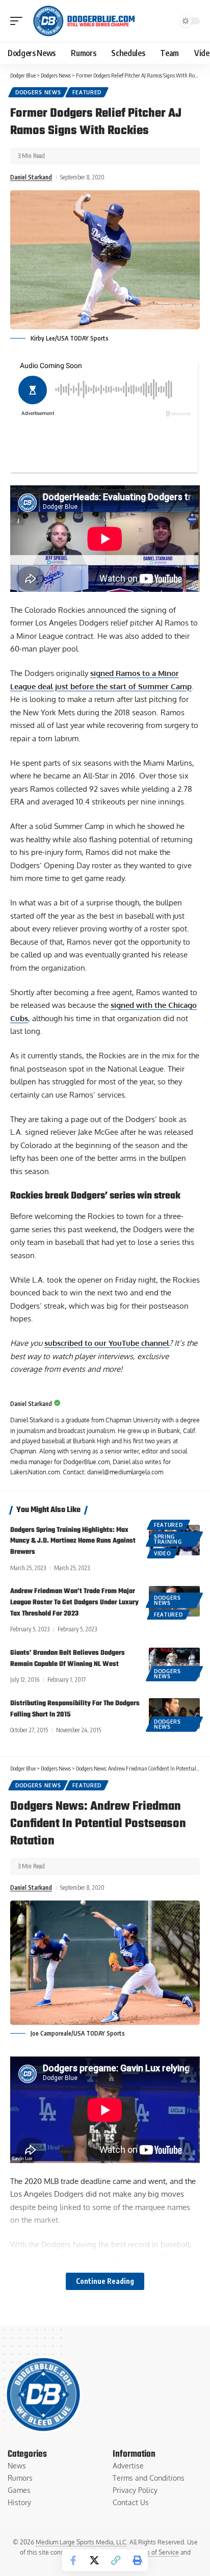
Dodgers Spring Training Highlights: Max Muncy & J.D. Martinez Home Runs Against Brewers (73, 1541)
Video (163, 1553)
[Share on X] (94, 2560)
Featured (87, 92)
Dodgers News (38, 92)
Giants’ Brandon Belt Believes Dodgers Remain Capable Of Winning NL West (68, 1659)
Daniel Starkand (31, 177)
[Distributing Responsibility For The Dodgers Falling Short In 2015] (174, 1713)
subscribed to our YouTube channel (107, 1343)
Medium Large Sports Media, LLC (81, 2542)
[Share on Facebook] (73, 2560)
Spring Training (168, 1539)
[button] (19, 21)
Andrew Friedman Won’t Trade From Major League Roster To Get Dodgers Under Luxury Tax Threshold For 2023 (74, 1603)
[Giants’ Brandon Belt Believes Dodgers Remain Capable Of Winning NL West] (174, 1663)
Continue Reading (105, 2281)
